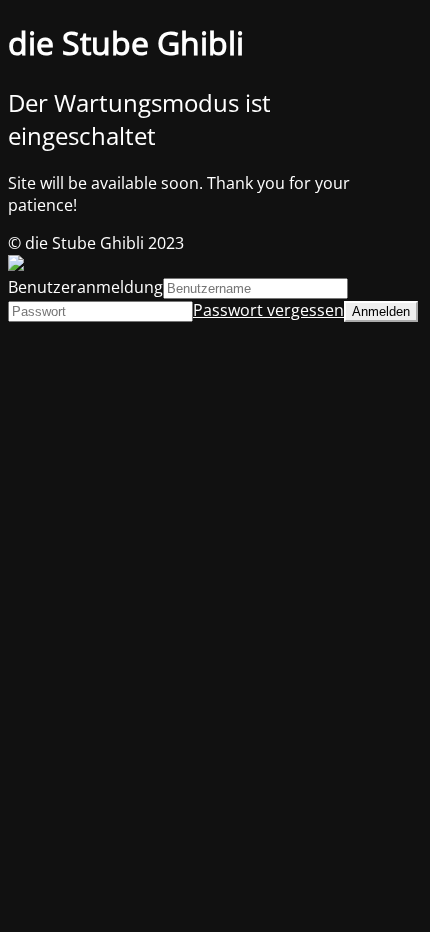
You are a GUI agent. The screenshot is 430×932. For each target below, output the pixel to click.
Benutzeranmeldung (85, 287)
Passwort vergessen (268, 310)
